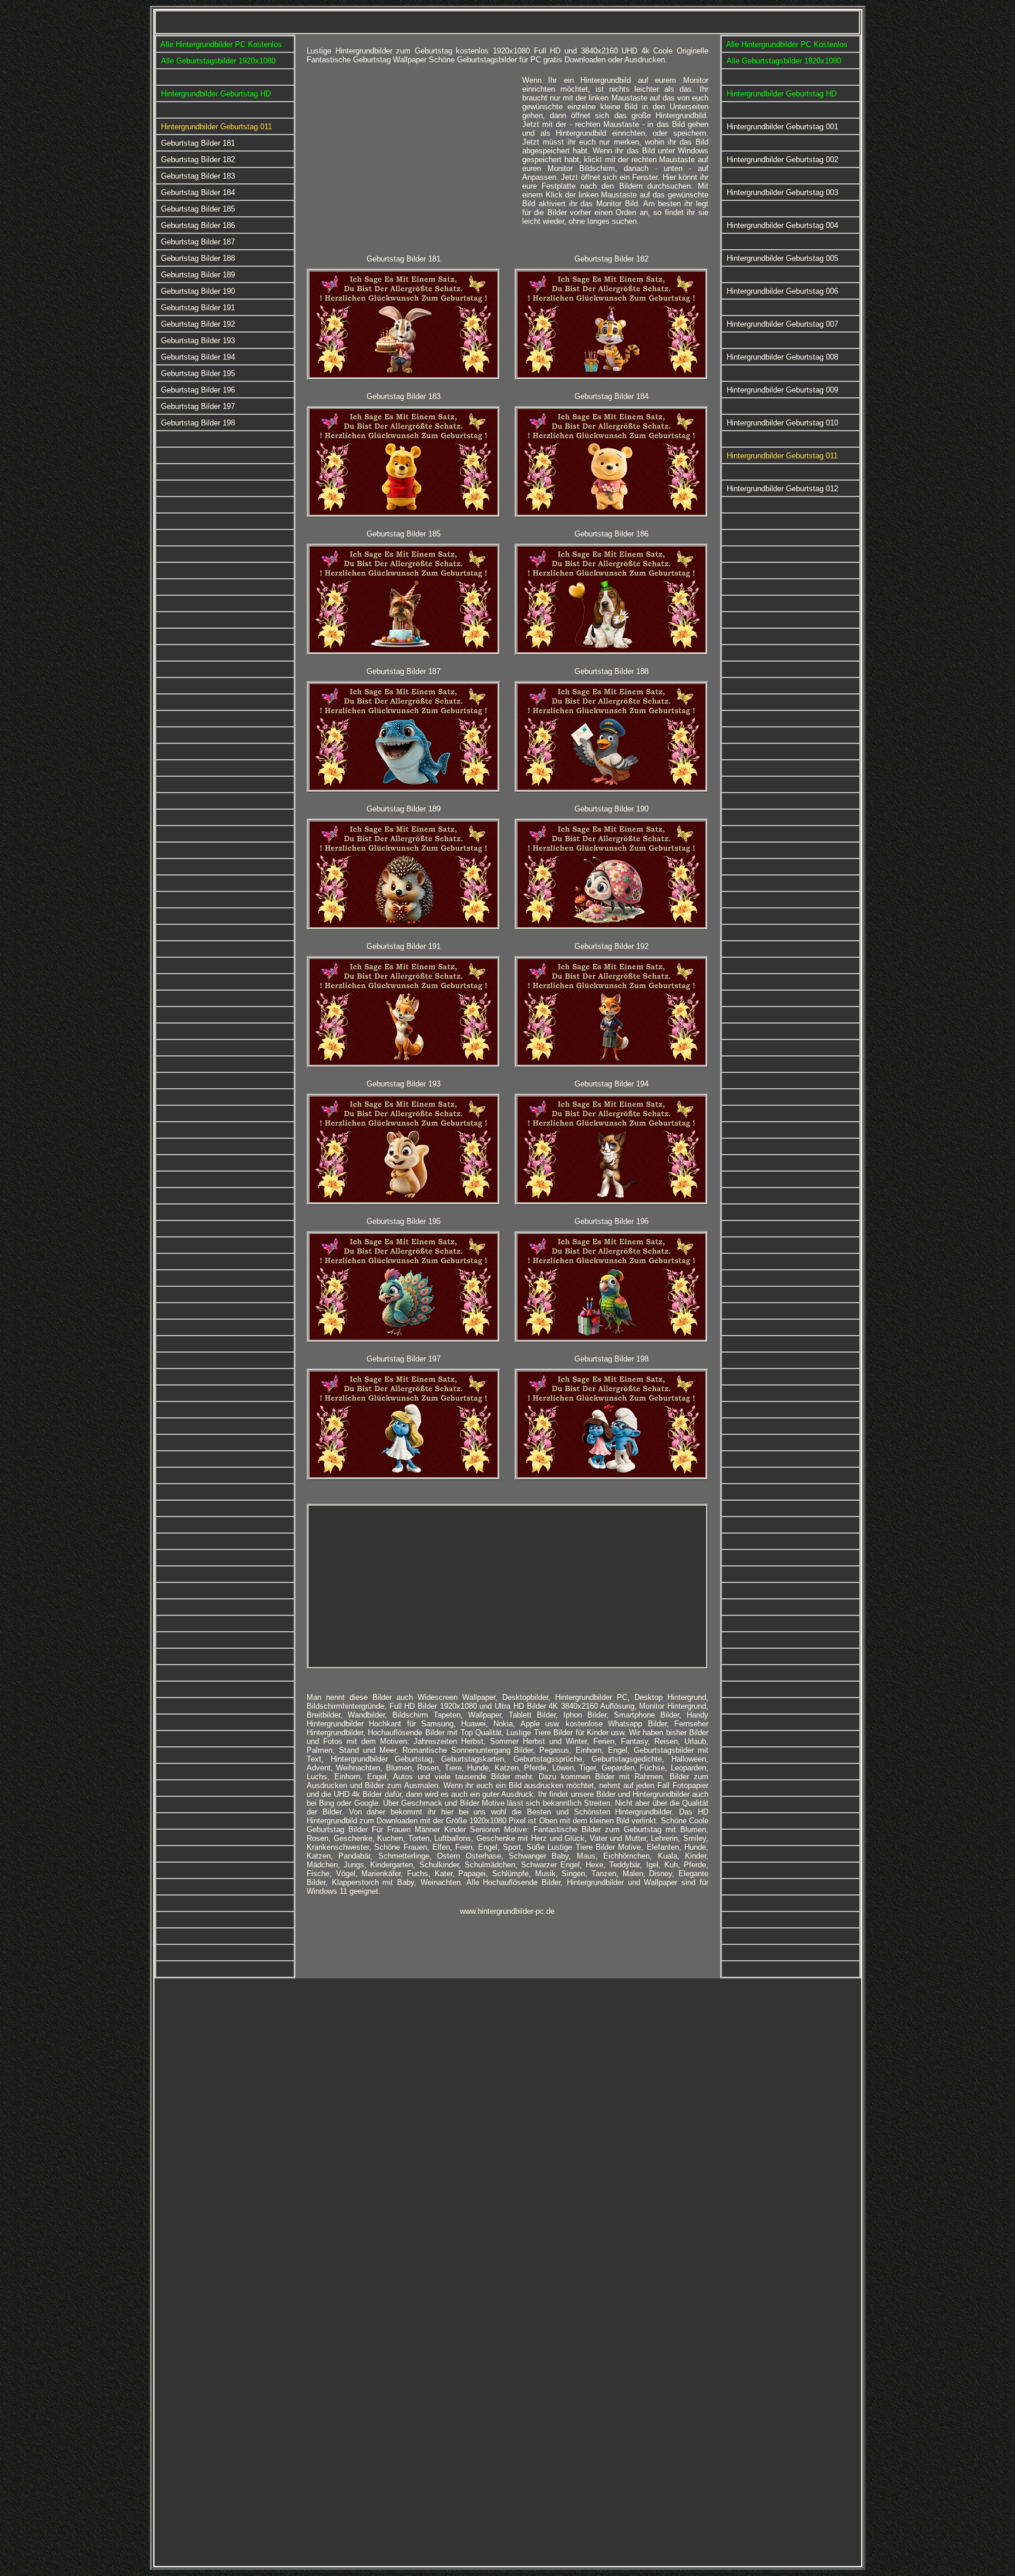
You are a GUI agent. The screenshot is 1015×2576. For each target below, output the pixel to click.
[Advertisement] (410, 158)
